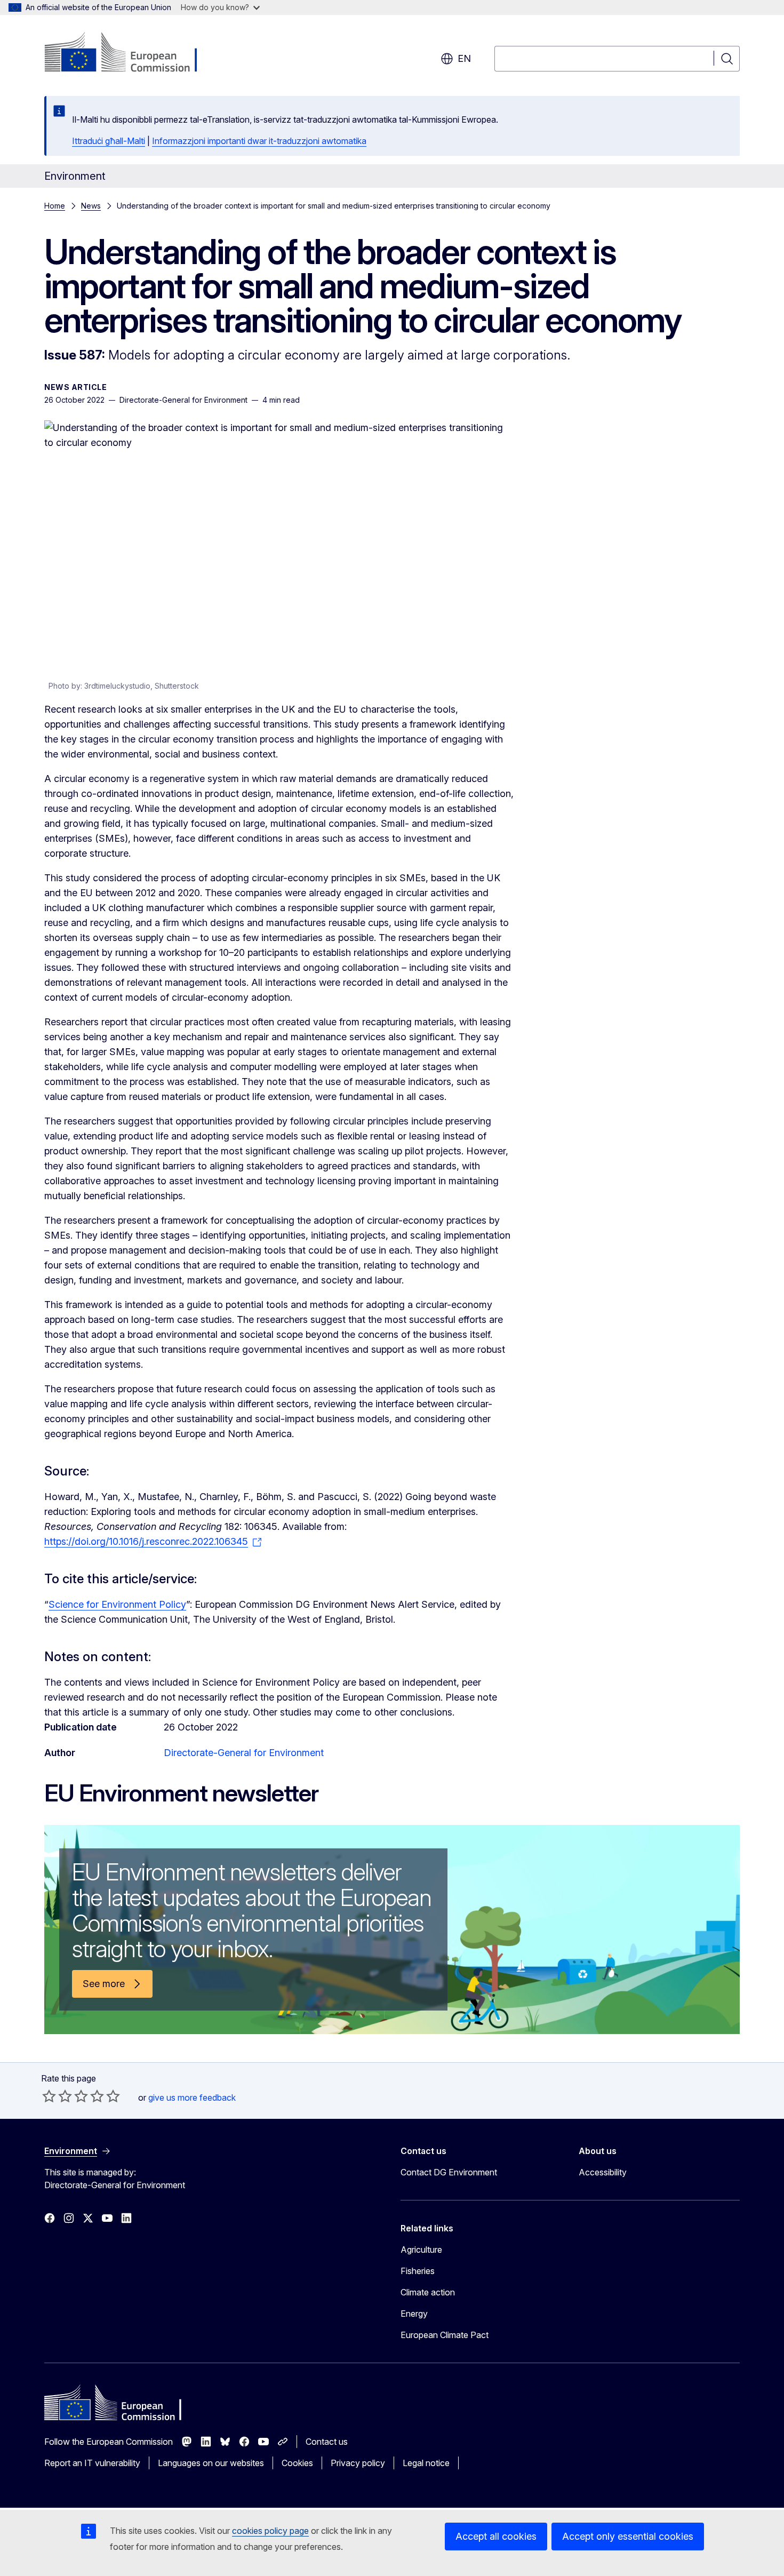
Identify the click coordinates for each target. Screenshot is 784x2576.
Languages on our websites (211, 2463)
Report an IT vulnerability (92, 2463)
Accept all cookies (496, 2536)
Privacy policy (358, 2463)
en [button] (464, 58)
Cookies (297, 2463)
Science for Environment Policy (117, 1604)
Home (55, 206)
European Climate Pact (445, 2335)
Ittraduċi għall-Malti (109, 141)
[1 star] (49, 2096)
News (91, 206)
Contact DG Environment (449, 2172)
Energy (414, 2314)
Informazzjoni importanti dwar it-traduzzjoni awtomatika (259, 141)
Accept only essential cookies (628, 2536)
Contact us (327, 2442)
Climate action (428, 2292)
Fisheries (418, 2271)
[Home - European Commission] (130, 53)
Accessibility (603, 2172)
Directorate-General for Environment (244, 1753)
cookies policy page (270, 2531)
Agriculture (421, 2250)
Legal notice (426, 2463)
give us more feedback (192, 2098)
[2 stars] (57, 2096)
